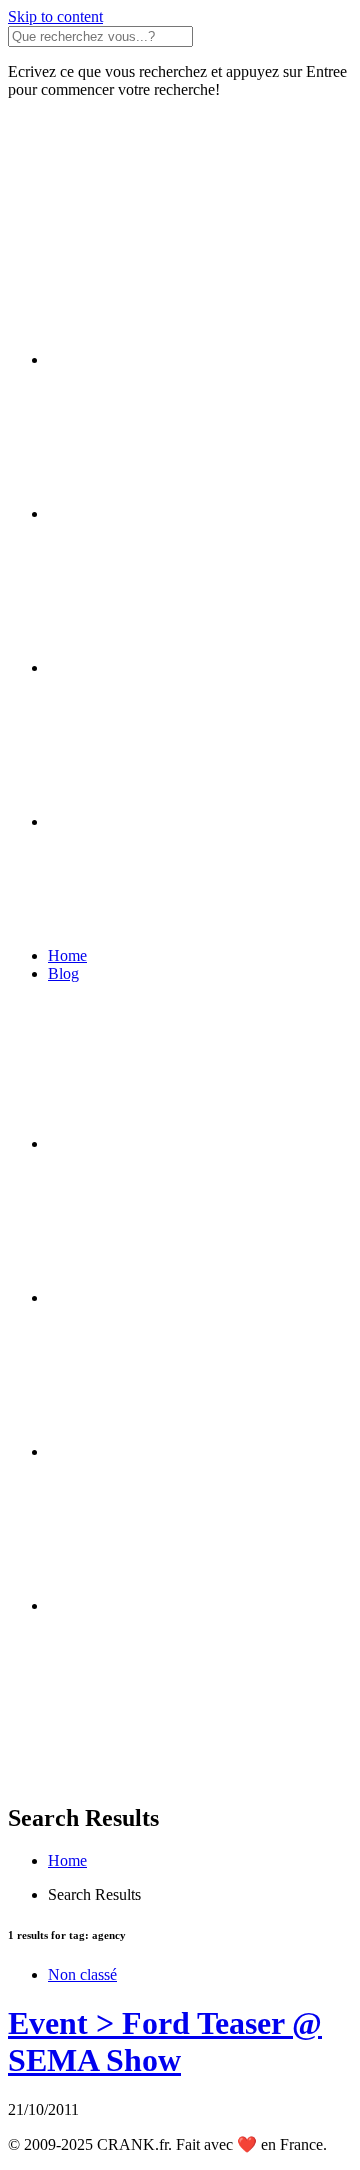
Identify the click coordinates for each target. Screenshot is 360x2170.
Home (67, 955)
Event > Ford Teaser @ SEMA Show (165, 2041)
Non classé (82, 1974)
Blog (63, 973)
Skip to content (55, 16)
